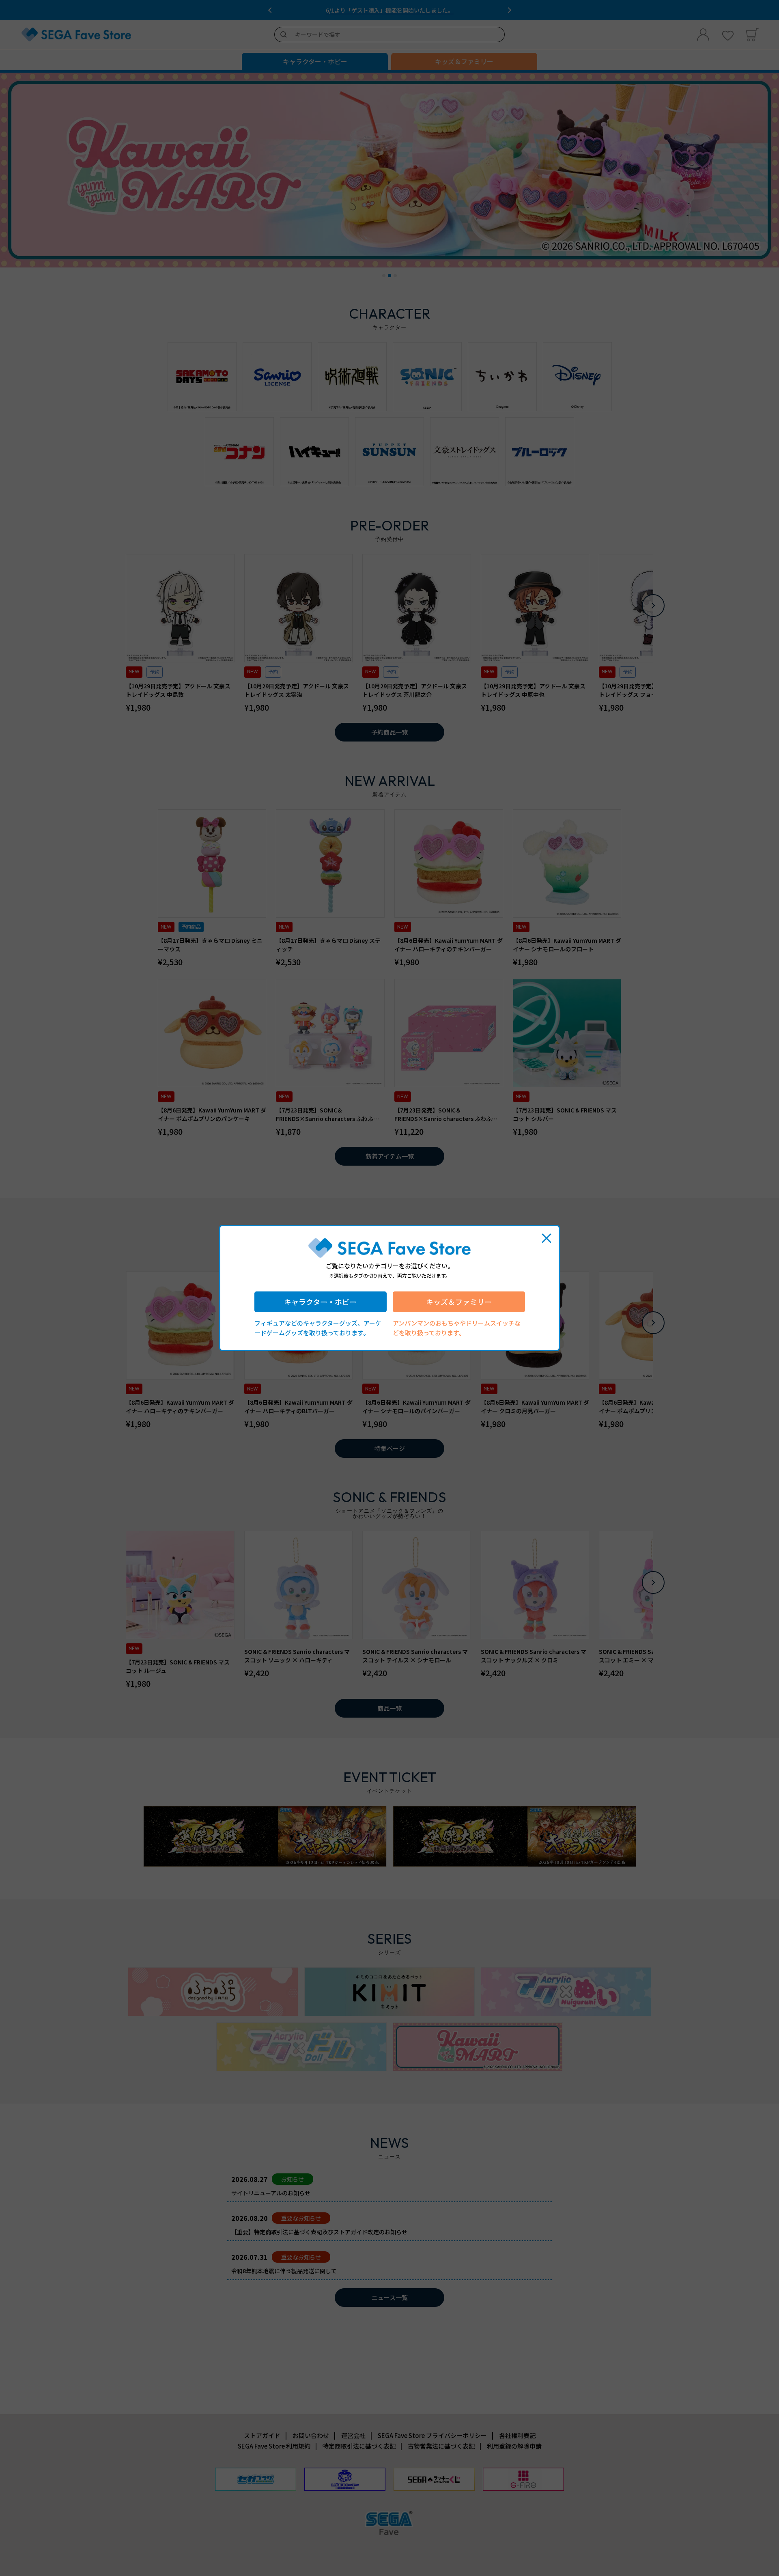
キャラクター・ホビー (320, 1302)
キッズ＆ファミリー (459, 1302)
